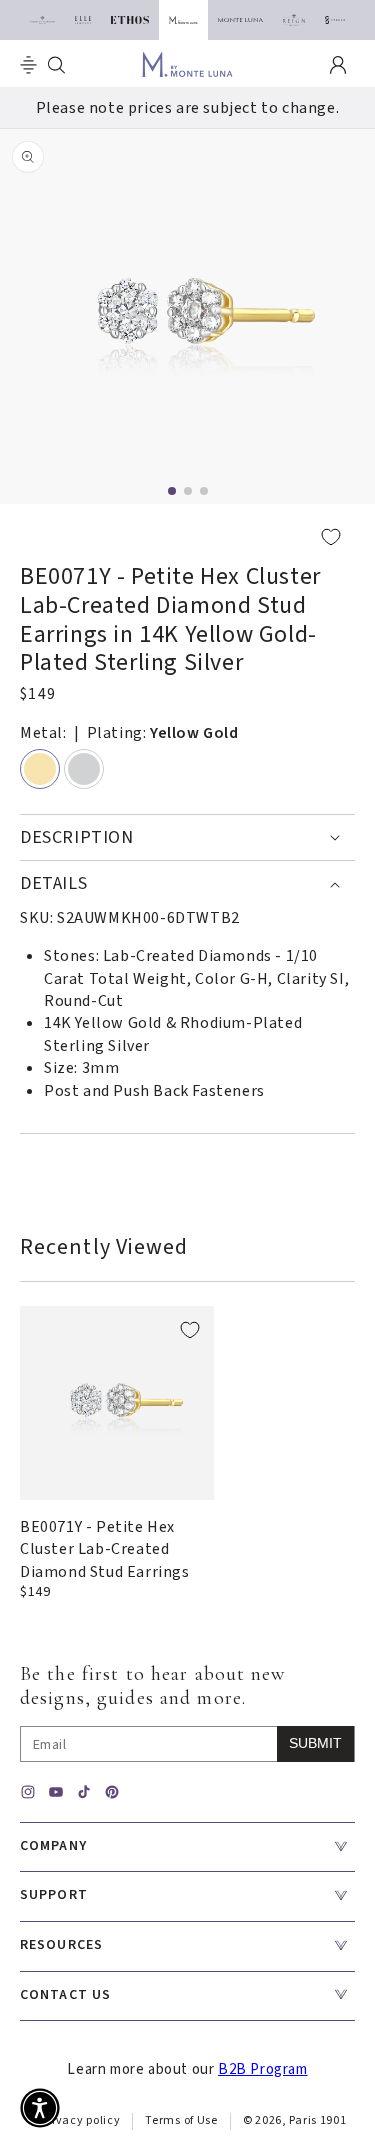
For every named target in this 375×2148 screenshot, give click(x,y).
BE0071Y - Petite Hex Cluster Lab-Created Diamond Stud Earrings (105, 1549)
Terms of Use (181, 2120)
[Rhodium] (84, 769)
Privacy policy (81, 2120)
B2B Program (263, 2069)
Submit (315, 1743)
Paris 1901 (317, 2120)
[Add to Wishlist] (187, 536)
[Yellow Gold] (40, 769)
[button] (28, 65)
